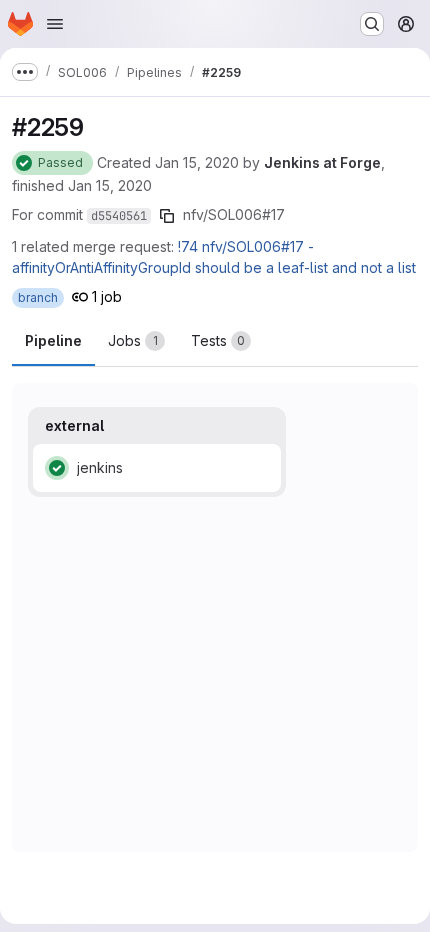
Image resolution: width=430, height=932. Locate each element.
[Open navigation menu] (55, 24)
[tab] (136, 341)
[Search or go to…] (372, 24)
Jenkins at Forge (322, 162)
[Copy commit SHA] (167, 216)
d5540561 (119, 216)
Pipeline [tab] (53, 340)
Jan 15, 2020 (197, 162)
